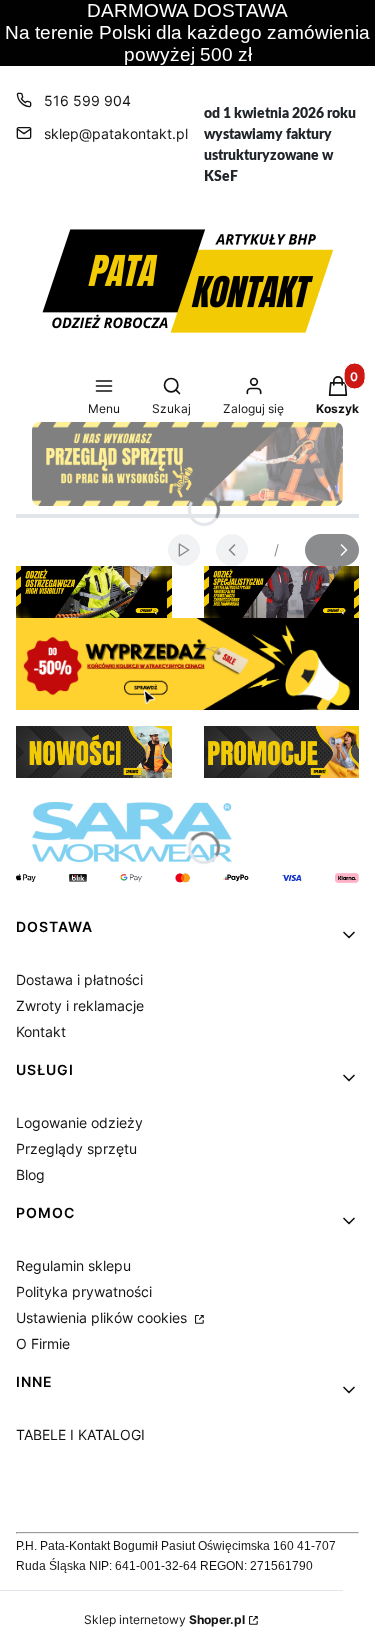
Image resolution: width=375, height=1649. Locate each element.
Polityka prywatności (84, 1291)
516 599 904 (87, 100)
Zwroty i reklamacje (80, 1005)
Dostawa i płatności (79, 979)
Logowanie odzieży (79, 1122)
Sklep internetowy (164, 1619)
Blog (30, 1174)
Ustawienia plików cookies (103, 1317)
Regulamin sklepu (73, 1265)
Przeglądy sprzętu (76, 1148)
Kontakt (41, 1031)
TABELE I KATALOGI (80, 1434)
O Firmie (43, 1343)
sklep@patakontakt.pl (116, 133)
